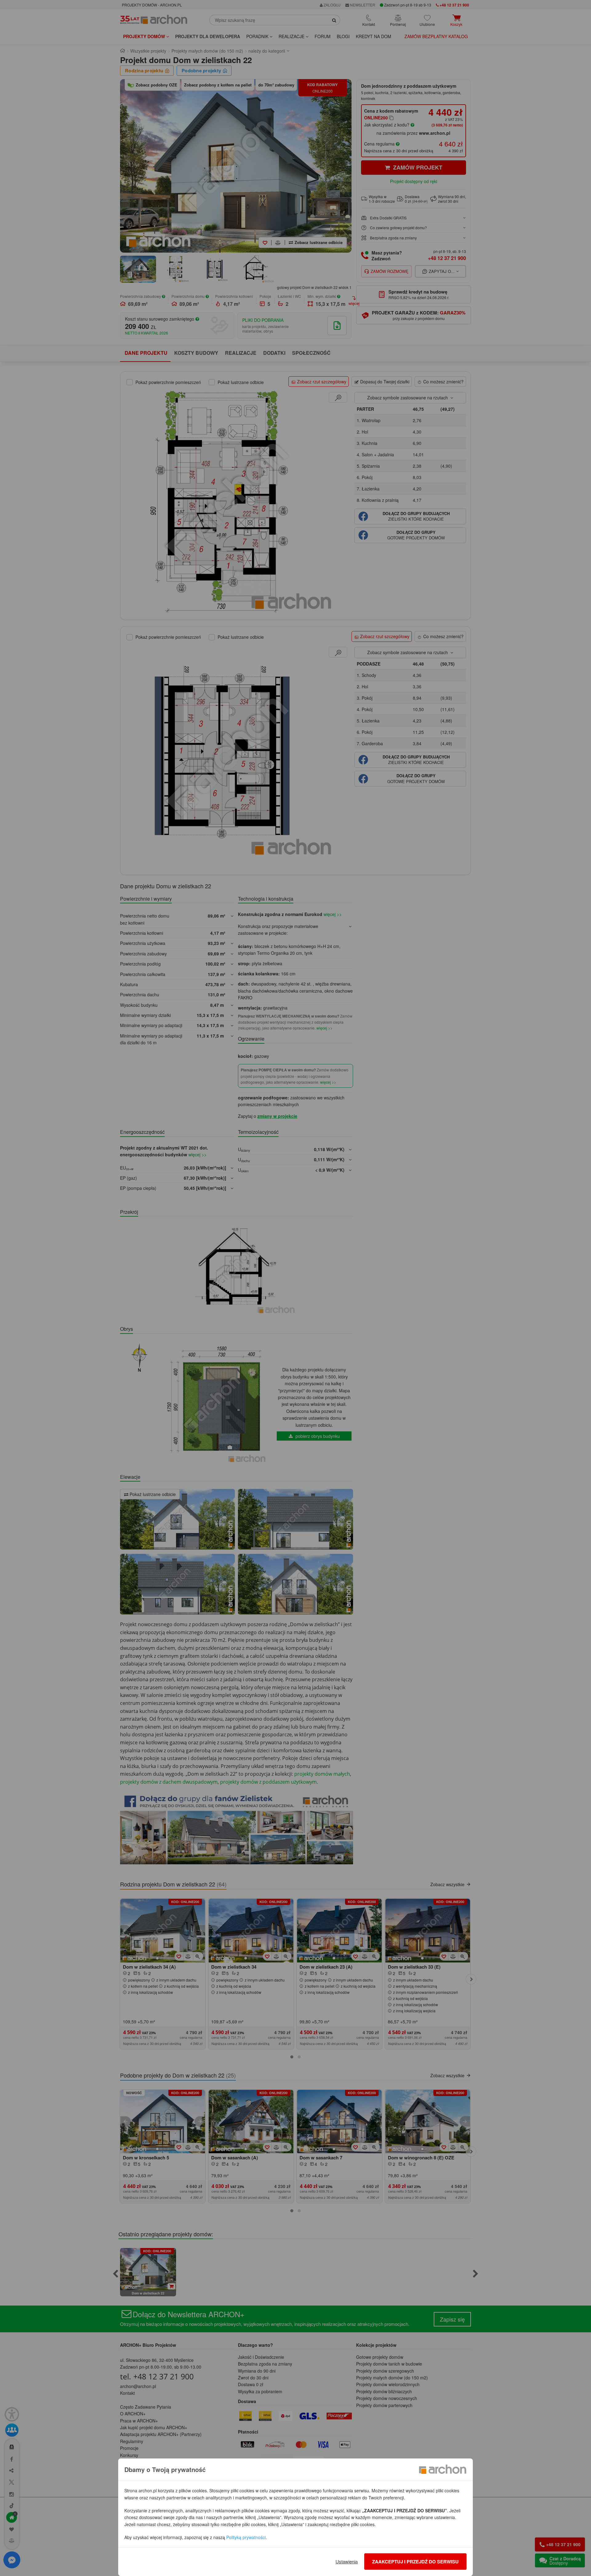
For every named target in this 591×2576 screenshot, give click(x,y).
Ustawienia (347, 2561)
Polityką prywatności (246, 2537)
